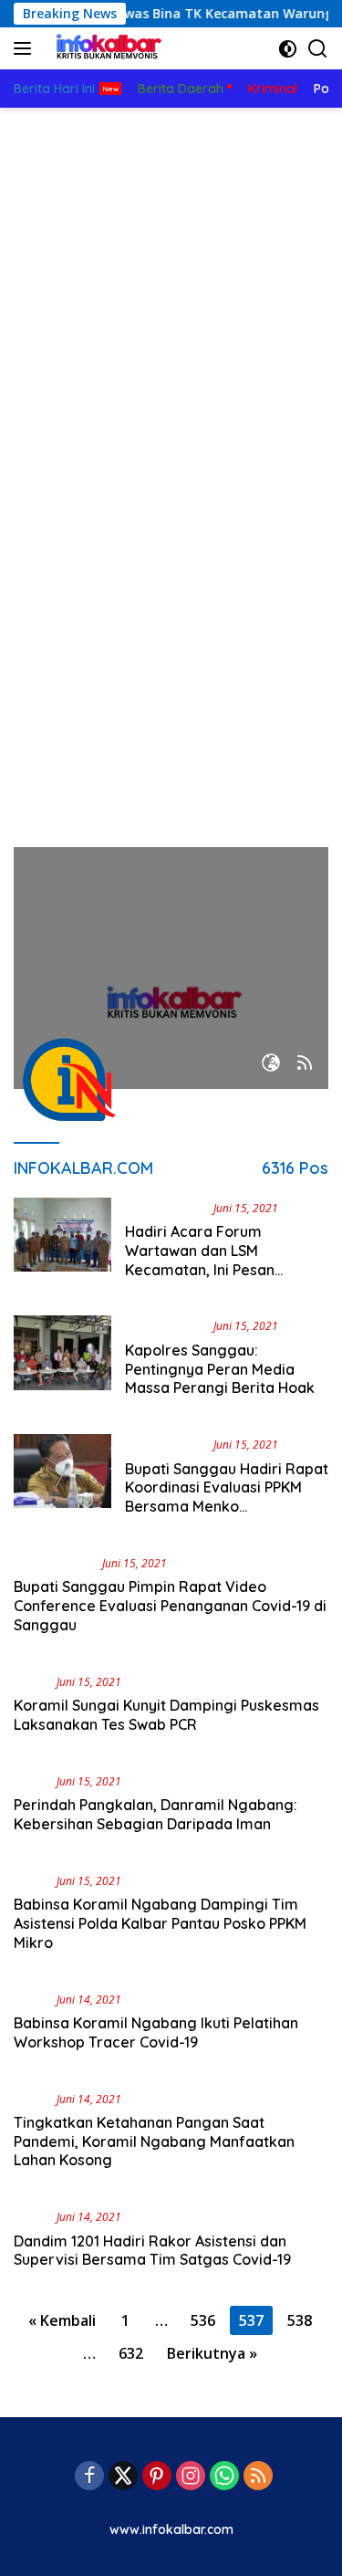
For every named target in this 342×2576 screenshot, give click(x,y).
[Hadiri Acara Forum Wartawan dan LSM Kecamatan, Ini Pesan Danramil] (62, 1243)
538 (300, 2320)
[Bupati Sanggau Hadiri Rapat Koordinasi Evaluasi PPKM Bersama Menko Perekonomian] (62, 1480)
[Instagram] (191, 2477)
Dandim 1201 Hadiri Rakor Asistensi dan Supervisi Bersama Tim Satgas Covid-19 (152, 2251)
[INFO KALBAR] (104, 48)
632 (131, 2353)
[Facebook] (89, 2477)
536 (203, 2320)
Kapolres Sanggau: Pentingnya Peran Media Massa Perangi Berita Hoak (220, 1369)
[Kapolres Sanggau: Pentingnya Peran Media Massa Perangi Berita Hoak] (62, 1361)
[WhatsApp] (224, 2477)
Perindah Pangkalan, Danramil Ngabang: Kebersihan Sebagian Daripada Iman (155, 1814)
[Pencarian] (318, 49)
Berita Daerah (166, 1208)
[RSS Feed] (305, 1064)
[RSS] (258, 2477)
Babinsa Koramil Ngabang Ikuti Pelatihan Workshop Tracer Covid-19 (156, 2032)
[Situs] (271, 1064)
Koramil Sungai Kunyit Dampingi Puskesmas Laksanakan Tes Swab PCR (166, 1715)
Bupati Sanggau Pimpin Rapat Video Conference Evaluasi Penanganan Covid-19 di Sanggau (170, 1606)
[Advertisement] (171, 288)
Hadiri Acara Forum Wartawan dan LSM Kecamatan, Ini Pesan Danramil (200, 1260)
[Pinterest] (157, 2477)
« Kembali (62, 2320)
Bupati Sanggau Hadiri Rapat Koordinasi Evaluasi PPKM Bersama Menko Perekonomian (227, 1497)
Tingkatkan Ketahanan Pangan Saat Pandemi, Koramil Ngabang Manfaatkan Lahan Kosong (154, 2141)
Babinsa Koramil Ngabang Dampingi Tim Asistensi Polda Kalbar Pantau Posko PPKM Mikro (160, 1923)
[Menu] (26, 48)
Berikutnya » (212, 2353)
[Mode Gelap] (288, 49)
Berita (31, 1681)
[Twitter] (123, 2477)
